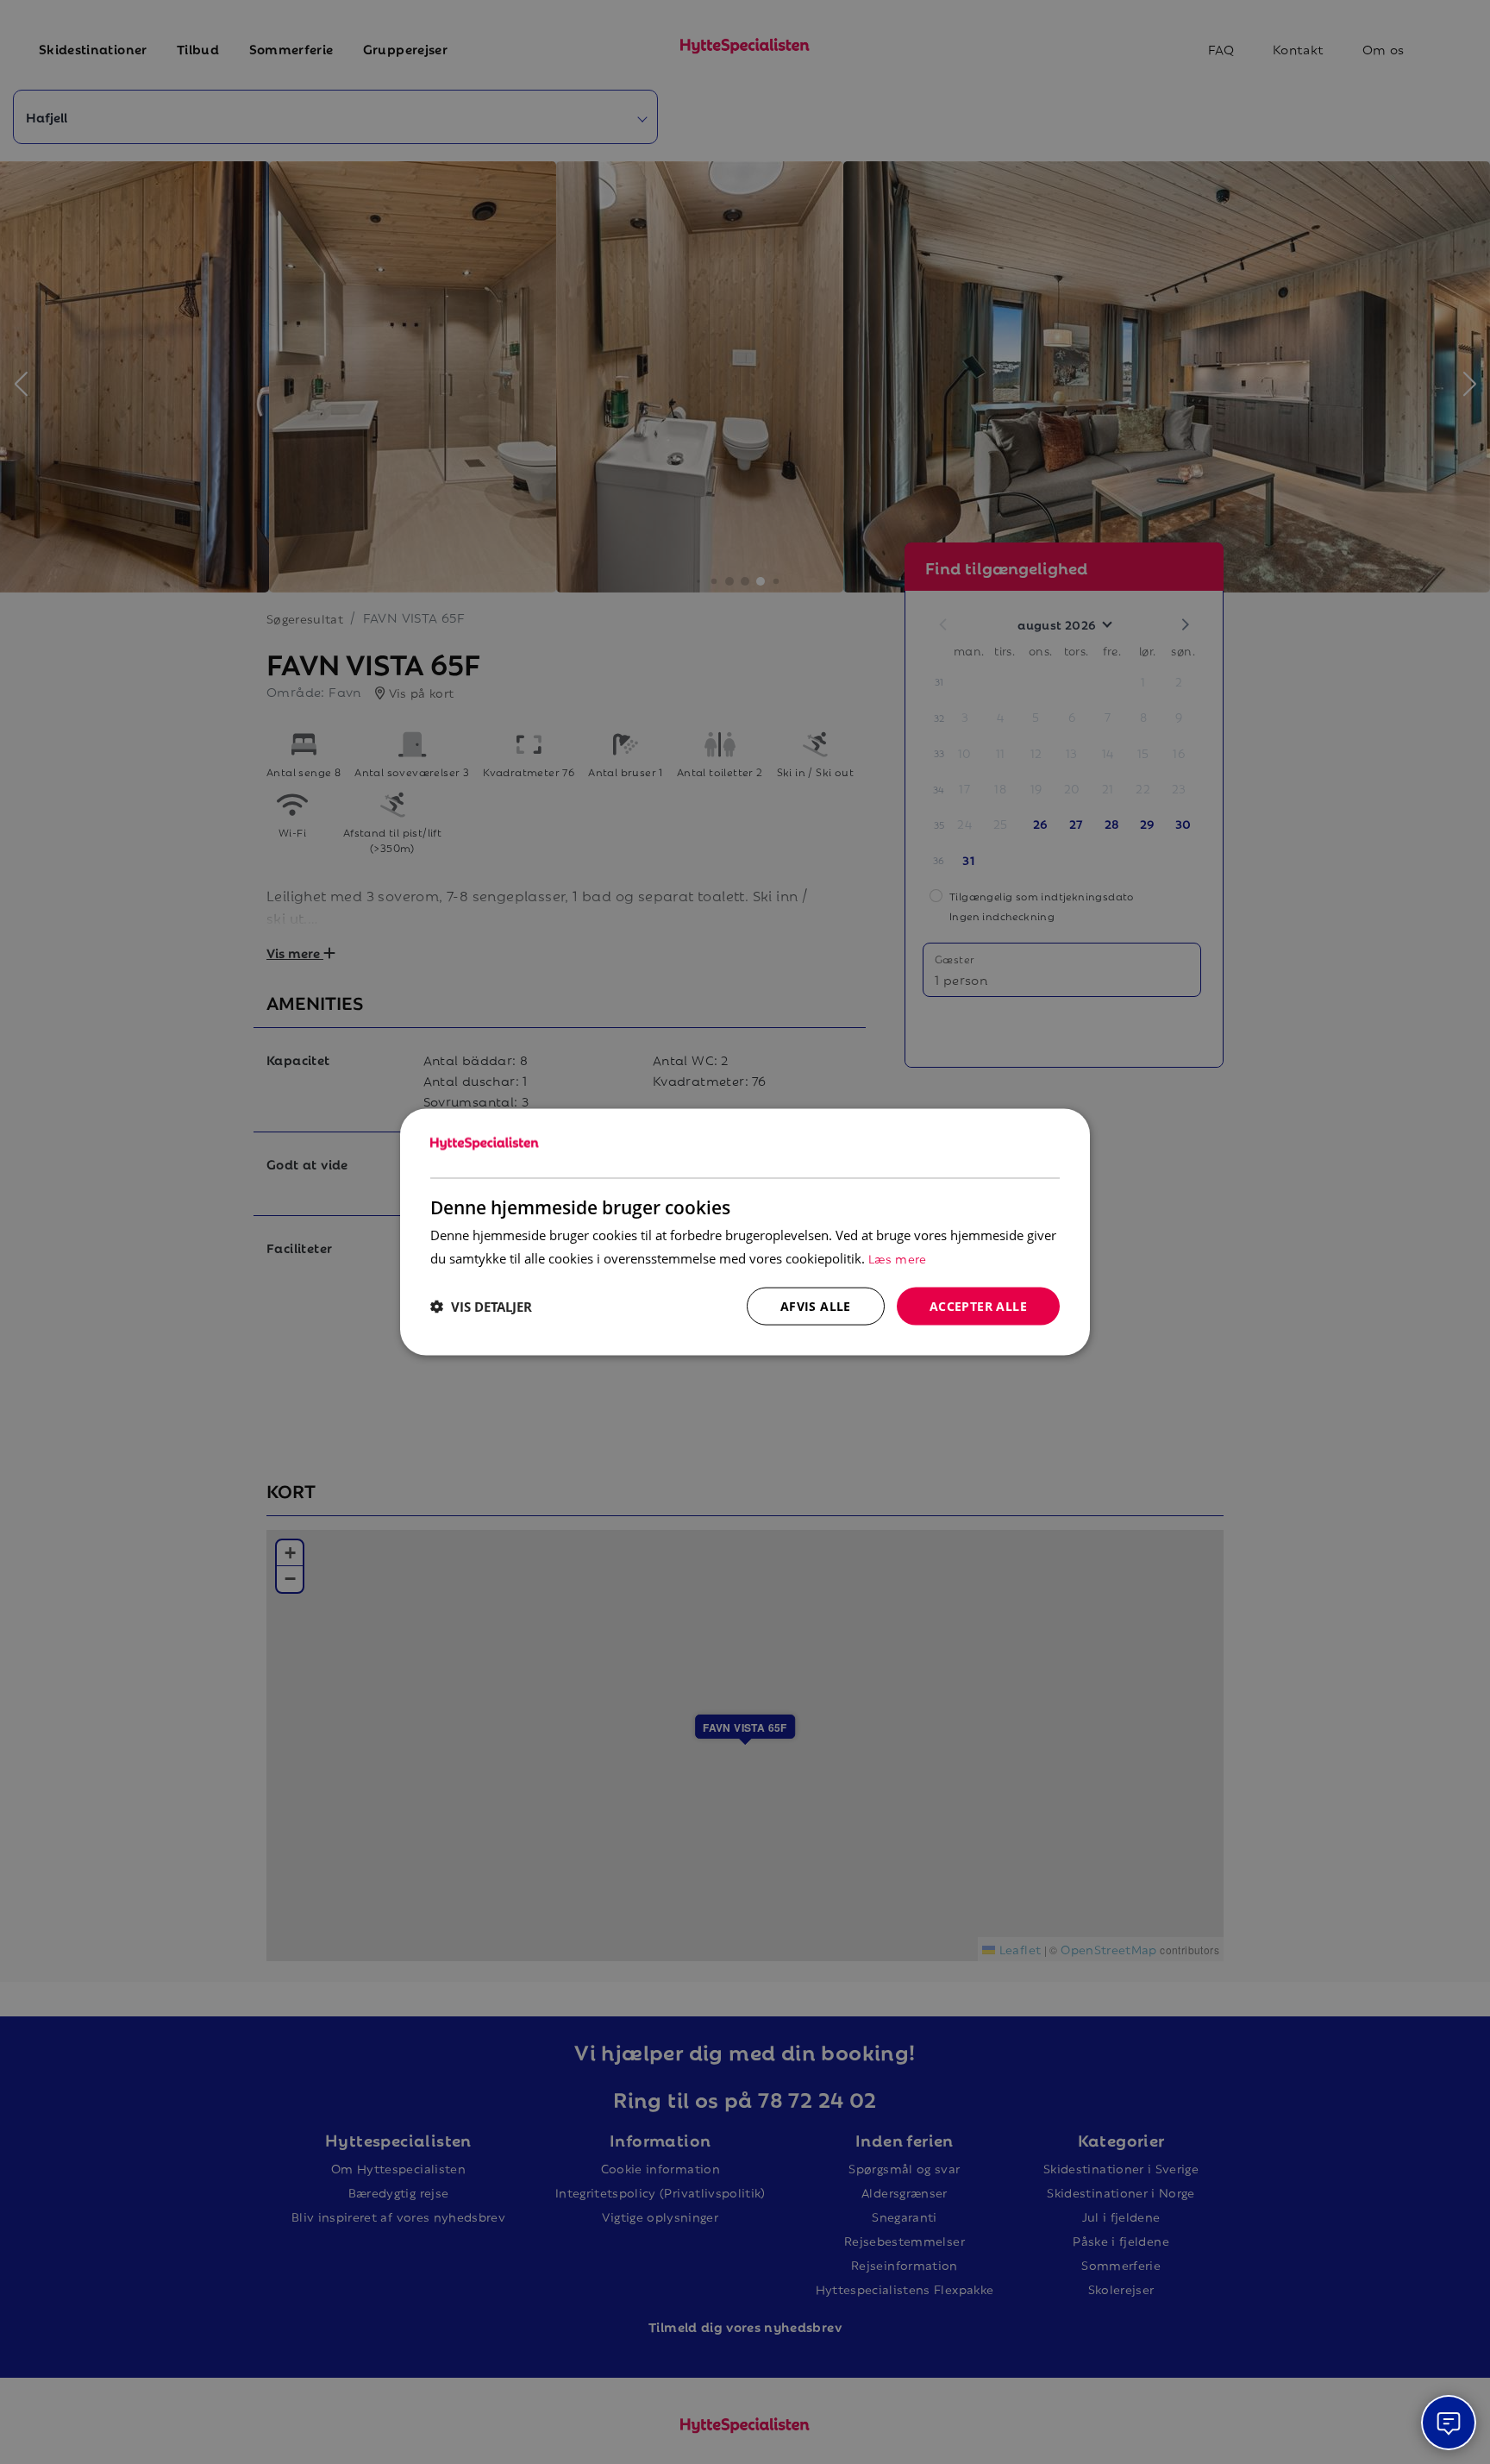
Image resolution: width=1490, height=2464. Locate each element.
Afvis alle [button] (816, 1305)
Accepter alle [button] (978, 1305)
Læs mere (898, 1257)
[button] (481, 1307)
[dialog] (745, 1232)
